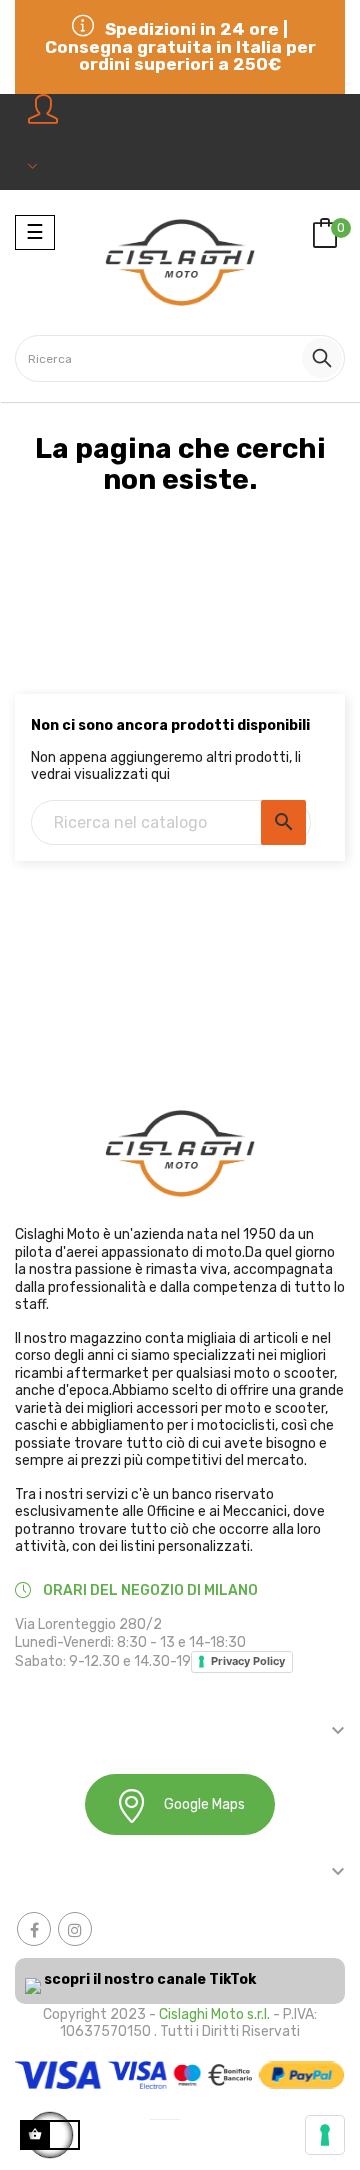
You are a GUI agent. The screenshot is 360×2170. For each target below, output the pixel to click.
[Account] (45, 142)
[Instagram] (75, 1929)
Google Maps (204, 1804)
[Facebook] (34, 1929)
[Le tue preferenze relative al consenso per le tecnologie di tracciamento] (325, 2135)
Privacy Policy (248, 1661)
